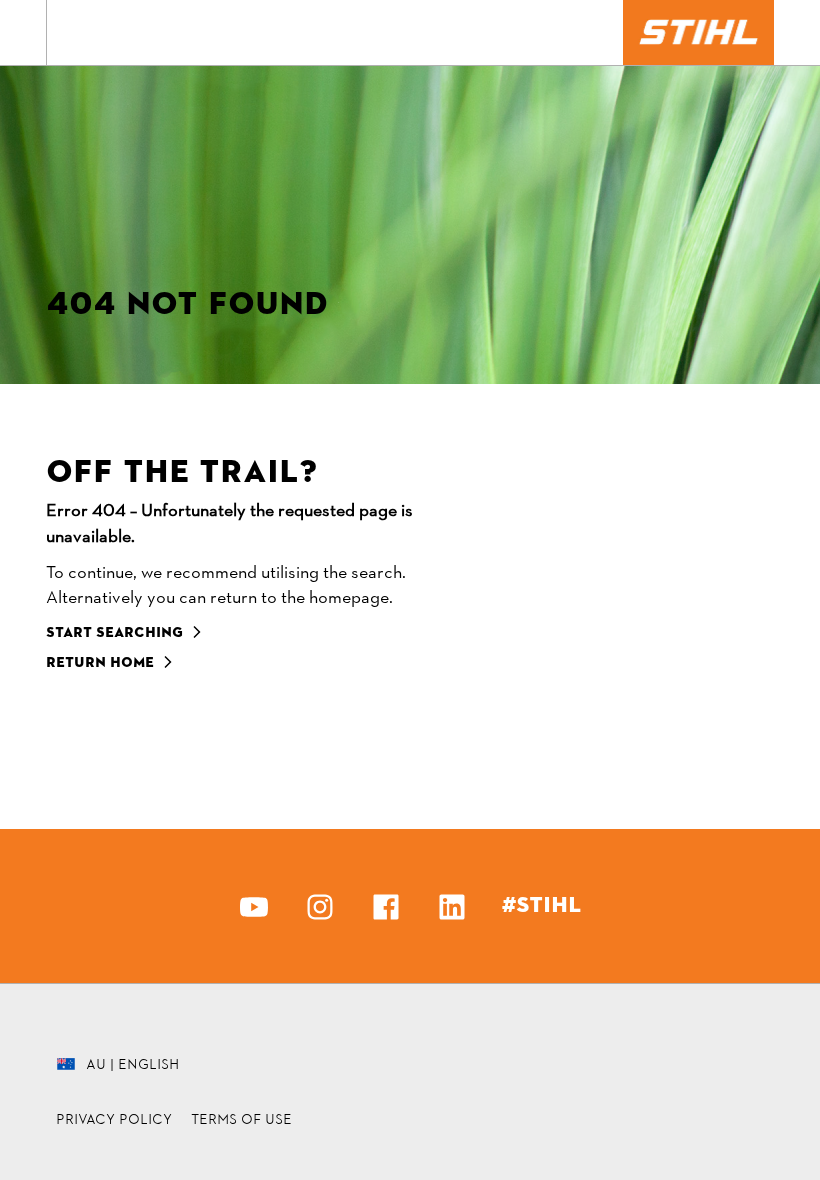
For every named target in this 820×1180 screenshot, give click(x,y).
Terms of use (241, 1119)
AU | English (132, 1064)
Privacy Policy (114, 1119)
